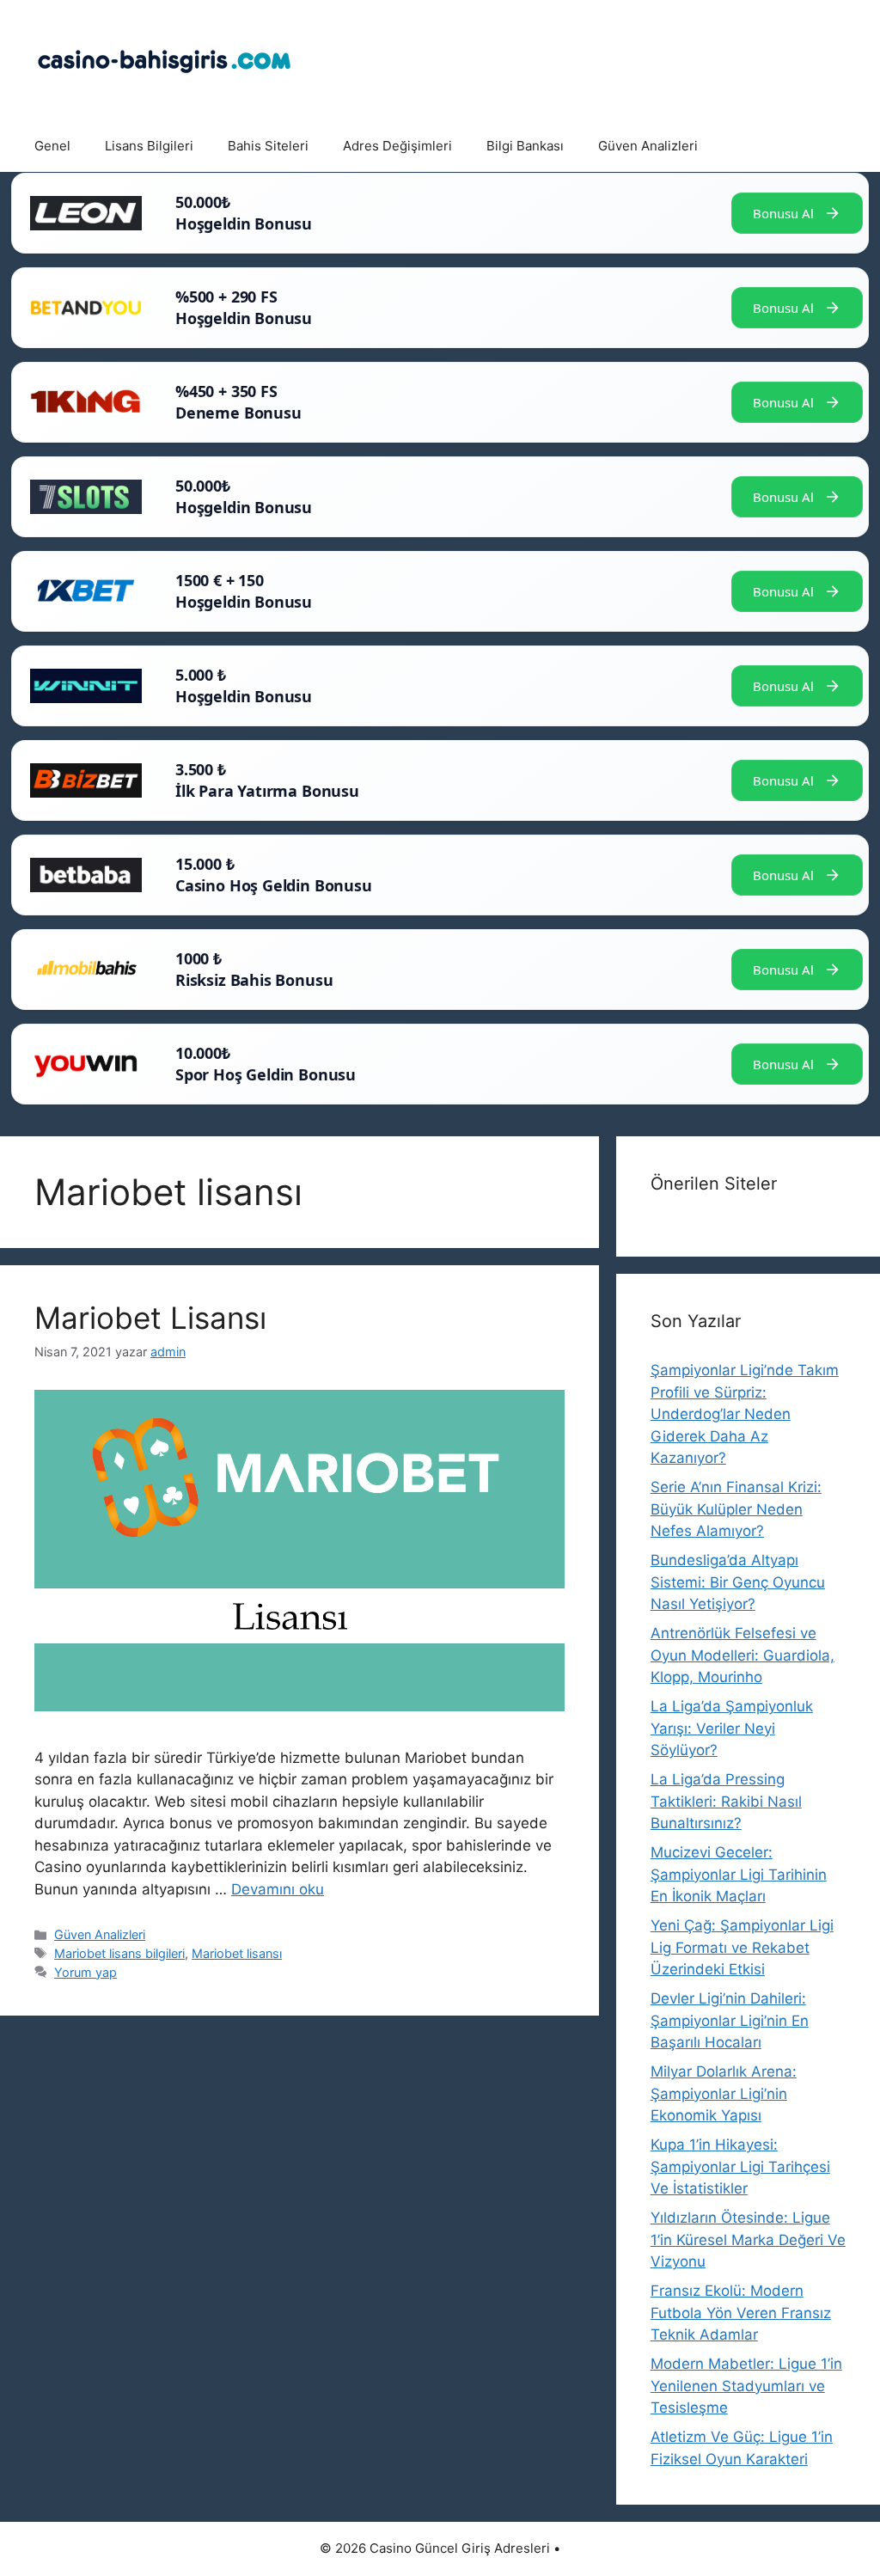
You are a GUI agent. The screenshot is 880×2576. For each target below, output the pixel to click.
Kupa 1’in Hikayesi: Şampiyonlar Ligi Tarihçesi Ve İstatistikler (740, 2166)
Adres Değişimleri (397, 146)
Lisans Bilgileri (149, 146)
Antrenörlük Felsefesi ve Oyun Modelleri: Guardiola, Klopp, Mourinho (742, 1655)
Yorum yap (86, 1972)
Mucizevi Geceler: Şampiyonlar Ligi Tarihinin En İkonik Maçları (739, 1874)
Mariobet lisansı (237, 1953)
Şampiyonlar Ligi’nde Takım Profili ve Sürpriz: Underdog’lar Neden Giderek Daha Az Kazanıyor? (745, 1414)
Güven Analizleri (648, 146)
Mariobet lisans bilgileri (119, 1953)
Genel (52, 146)
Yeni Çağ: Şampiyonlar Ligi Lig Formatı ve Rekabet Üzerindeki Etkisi (742, 1947)
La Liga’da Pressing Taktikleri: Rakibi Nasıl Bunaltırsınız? (726, 1801)
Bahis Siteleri (268, 146)
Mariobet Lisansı (150, 1318)
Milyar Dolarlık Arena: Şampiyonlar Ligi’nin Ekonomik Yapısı (724, 2093)
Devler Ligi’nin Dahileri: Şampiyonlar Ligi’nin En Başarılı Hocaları (730, 2020)
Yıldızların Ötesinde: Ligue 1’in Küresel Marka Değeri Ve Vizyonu (748, 2239)
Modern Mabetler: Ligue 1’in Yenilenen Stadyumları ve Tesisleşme (746, 2386)
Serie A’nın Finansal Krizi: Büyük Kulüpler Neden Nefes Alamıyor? (736, 1509)
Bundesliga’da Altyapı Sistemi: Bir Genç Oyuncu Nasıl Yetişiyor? (738, 1582)
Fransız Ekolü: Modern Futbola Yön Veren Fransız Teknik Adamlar (741, 2313)
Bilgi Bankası (525, 146)
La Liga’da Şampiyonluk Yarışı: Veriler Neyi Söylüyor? (732, 1728)
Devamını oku (278, 1889)
